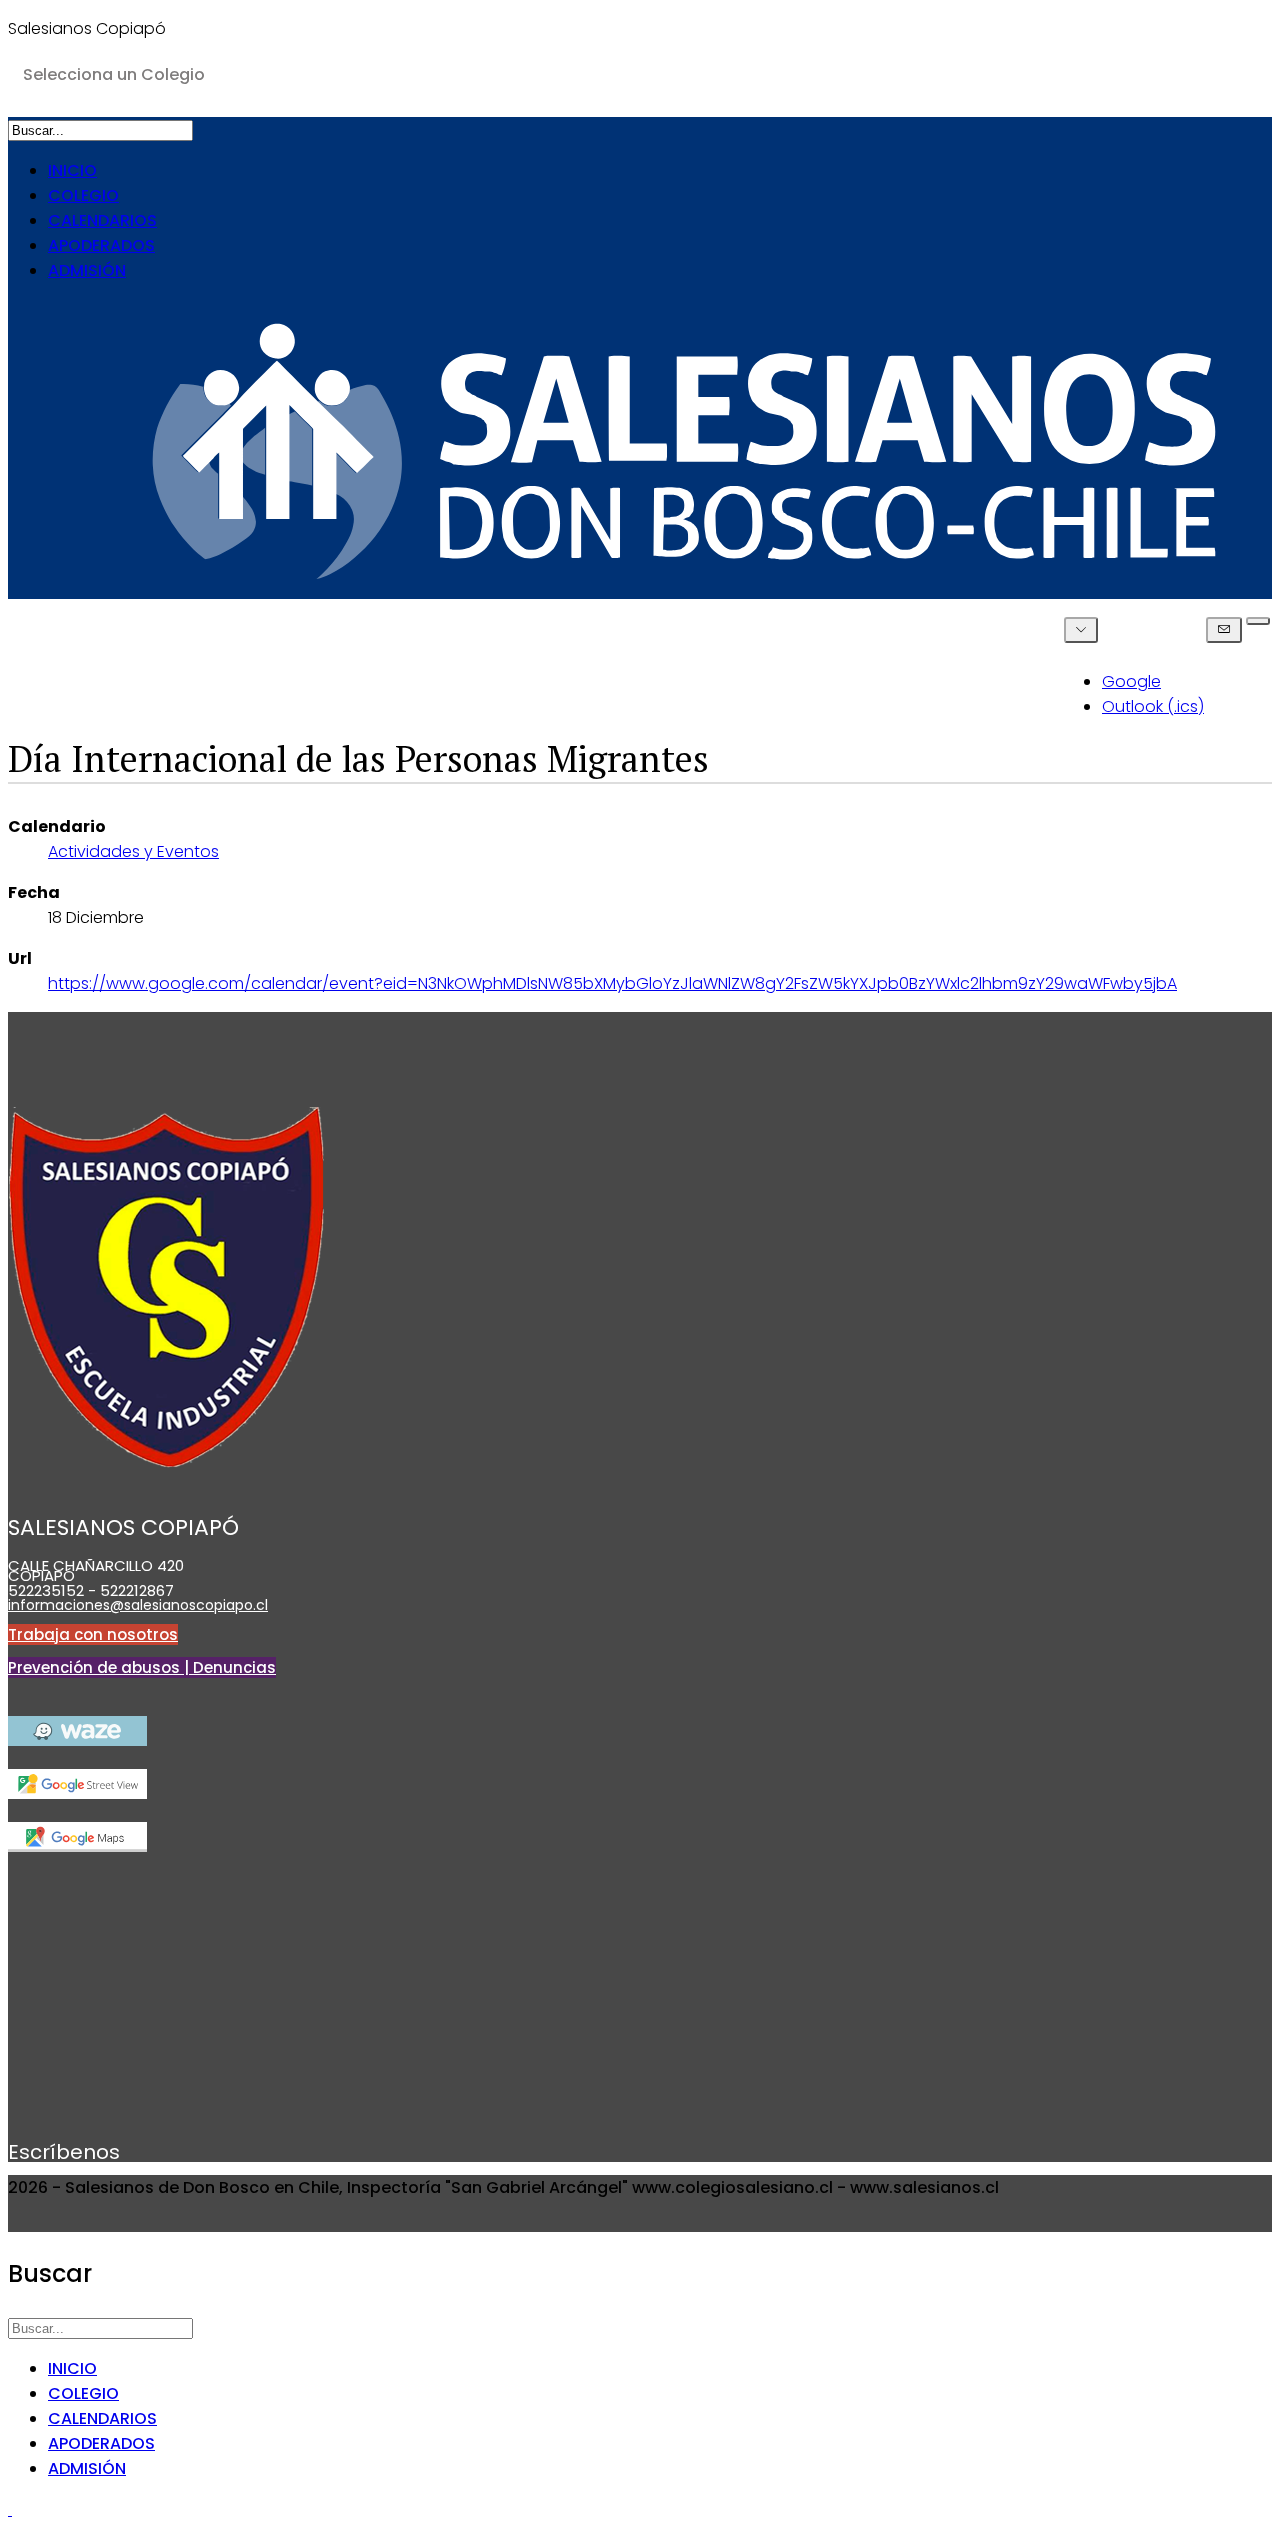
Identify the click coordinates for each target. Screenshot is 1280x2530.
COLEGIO (83, 195)
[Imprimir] (1258, 621)
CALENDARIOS (102, 220)
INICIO (72, 170)
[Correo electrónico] (1224, 630)
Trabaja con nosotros (93, 1634)
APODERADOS (101, 245)
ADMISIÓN (87, 270)
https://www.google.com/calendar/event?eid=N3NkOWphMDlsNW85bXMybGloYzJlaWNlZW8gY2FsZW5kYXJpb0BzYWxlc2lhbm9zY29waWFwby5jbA (612, 983)
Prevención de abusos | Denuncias (142, 1667)
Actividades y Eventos (133, 851)
